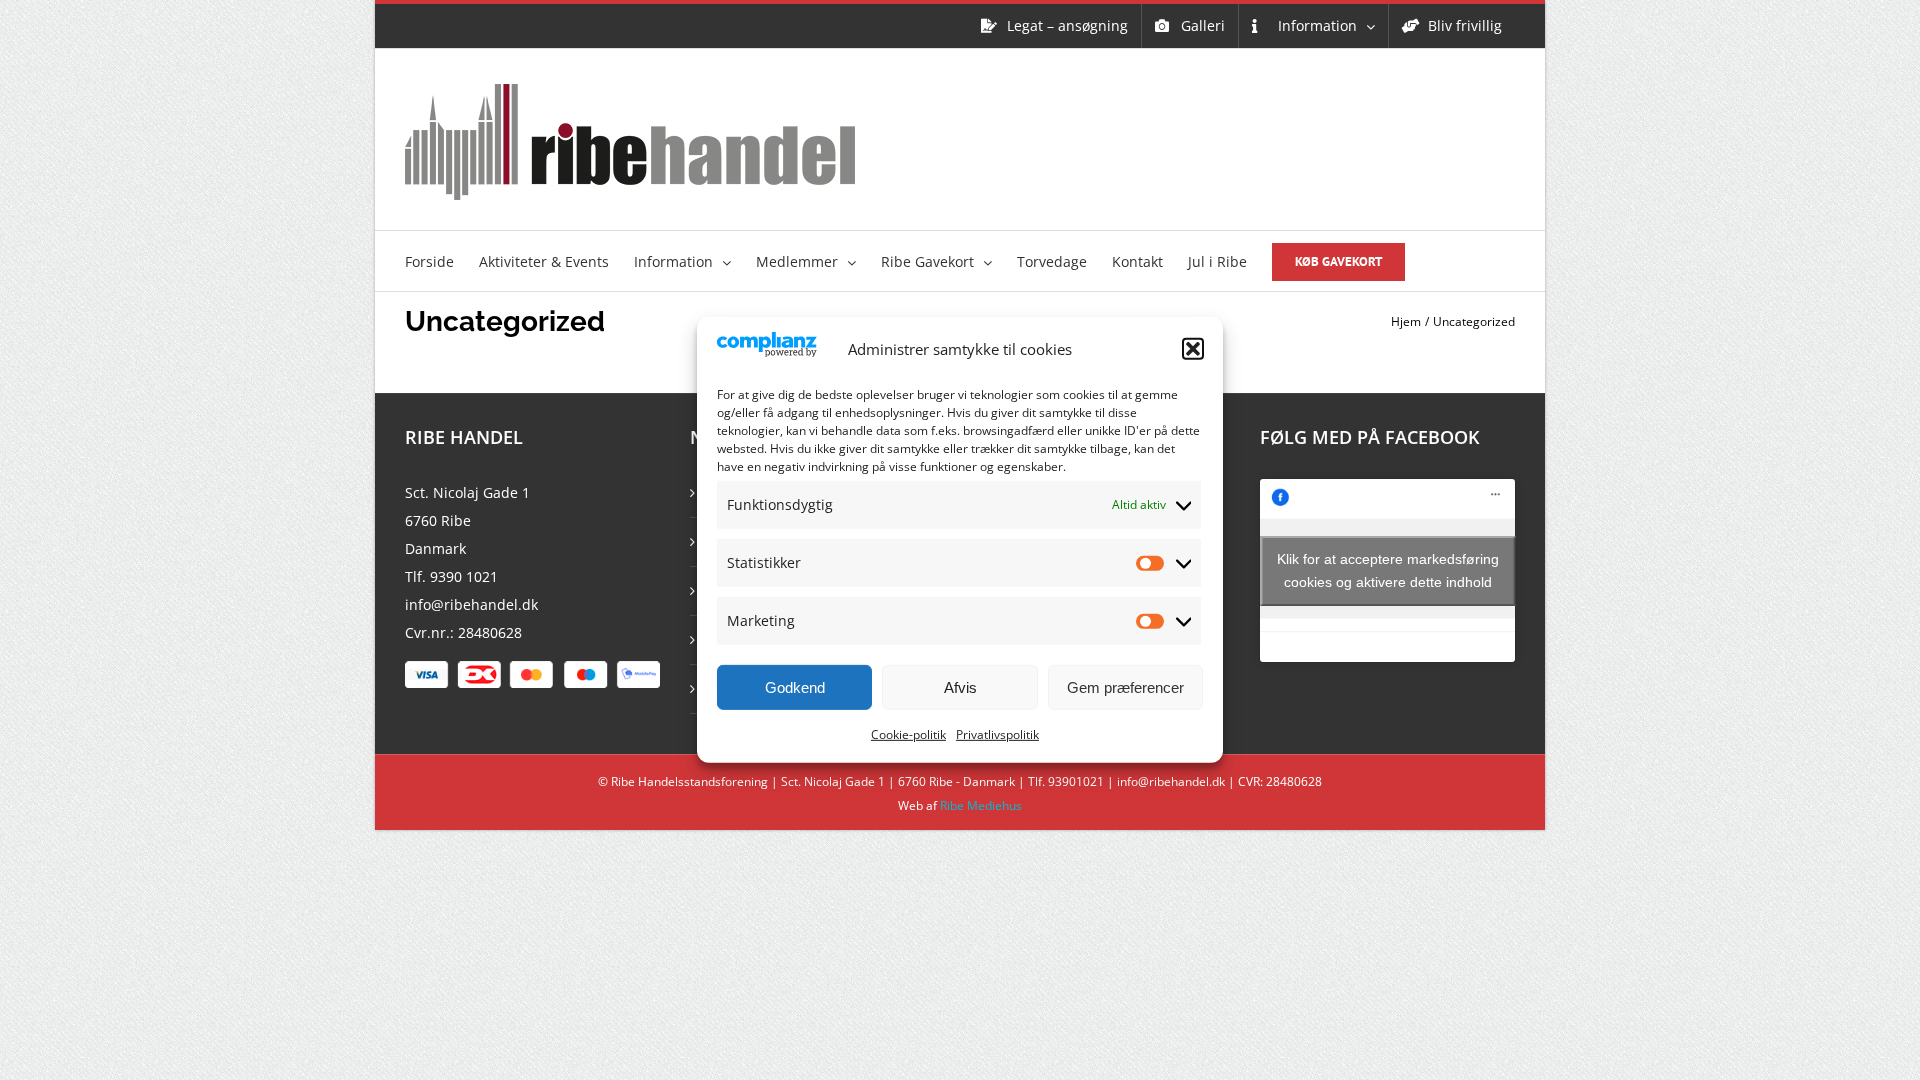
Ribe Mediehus (981, 805)
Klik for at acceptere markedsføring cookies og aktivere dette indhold (1388, 570)
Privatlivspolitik (997, 734)
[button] (1193, 349)
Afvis (960, 687)
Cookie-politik (908, 734)
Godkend (795, 687)
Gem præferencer (1125, 687)
